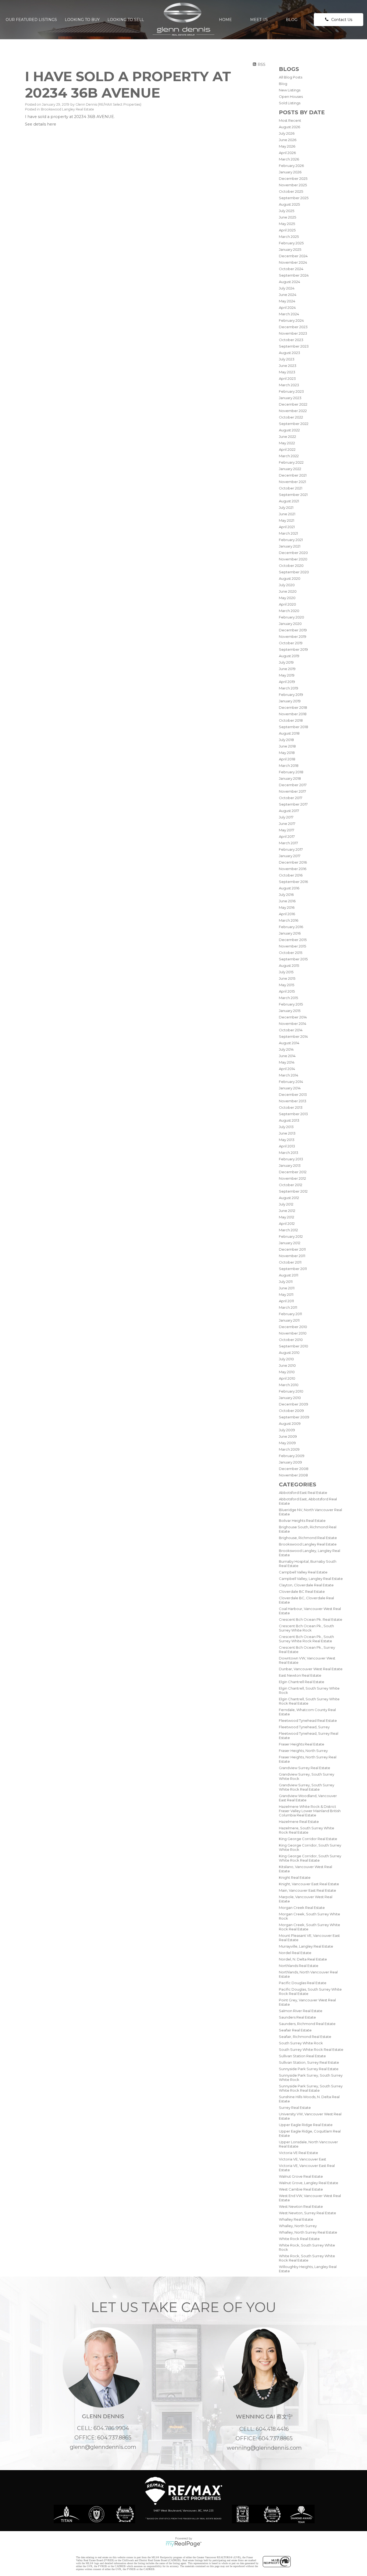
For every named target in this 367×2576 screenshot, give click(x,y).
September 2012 (293, 1191)
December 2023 (293, 327)
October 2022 (291, 417)
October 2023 (291, 340)
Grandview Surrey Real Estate (305, 1768)
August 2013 (289, 1120)
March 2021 (288, 533)
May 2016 (287, 907)
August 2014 (289, 1043)
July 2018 (286, 740)
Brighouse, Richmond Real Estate (308, 1538)
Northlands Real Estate (299, 1966)
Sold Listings (290, 103)
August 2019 (289, 656)
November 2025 (293, 185)
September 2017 (293, 804)
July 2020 (287, 585)
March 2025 (289, 237)
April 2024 (287, 307)
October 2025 (291, 191)
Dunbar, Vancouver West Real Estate (311, 1669)
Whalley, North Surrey (298, 2226)
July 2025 (287, 211)
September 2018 (294, 727)
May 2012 (287, 1217)
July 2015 (286, 972)
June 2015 (287, 978)
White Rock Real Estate (299, 2239)
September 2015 (293, 959)
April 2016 (287, 914)
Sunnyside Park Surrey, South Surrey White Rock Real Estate (311, 2088)
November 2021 (292, 482)
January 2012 (290, 1243)
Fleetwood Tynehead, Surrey (304, 1727)
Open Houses (291, 96)
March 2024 (289, 314)
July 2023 (287, 359)
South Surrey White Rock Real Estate (311, 2049)
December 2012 (293, 1172)
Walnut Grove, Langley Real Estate (309, 2183)
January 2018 (290, 778)
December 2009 (294, 1404)
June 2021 (287, 514)
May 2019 (287, 675)
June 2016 (287, 901)
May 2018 (287, 753)
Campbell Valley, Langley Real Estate (311, 1579)
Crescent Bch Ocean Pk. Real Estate (311, 1619)
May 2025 (287, 224)
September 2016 (293, 882)
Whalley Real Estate (296, 2219)
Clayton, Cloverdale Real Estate (306, 1585)
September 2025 (294, 198)
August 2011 (289, 1275)
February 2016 (291, 927)
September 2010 (294, 1346)
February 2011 (290, 1314)
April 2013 (287, 1146)
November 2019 (293, 636)
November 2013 (293, 1101)
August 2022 (289, 430)
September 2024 (294, 275)
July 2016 (286, 895)
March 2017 (288, 843)
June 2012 (287, 1211)
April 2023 (287, 378)
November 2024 (293, 262)
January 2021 (290, 546)
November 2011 (292, 1256)
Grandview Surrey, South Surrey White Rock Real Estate (307, 1787)
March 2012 (288, 1230)
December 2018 (293, 707)
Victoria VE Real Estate (298, 2153)
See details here (41, 124)
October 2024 (291, 269)
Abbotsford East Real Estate (303, 1493)
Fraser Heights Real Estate (302, 1744)
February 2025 (291, 243)
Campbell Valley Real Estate (303, 1572)
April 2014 (287, 1069)
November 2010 (293, 1333)
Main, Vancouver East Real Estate (307, 1890)
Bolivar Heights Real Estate (302, 1520)
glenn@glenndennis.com (103, 2447)
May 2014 (287, 1062)
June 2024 (288, 295)
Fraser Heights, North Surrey (303, 1751)
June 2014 (287, 1056)
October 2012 (291, 1185)
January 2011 (289, 1320)
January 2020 (290, 624)
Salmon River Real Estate (301, 2011)
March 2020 (289, 611)
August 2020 (290, 578)
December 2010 (293, 1327)
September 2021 (293, 495)
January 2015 (290, 1011)
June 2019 (287, 669)
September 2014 (293, 1036)
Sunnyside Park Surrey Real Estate (309, 2069)
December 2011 (292, 1249)
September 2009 (294, 1417)
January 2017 (290, 856)
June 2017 (287, 824)
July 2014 (286, 1049)
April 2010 (287, 1378)
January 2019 (290, 701)
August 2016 (289, 888)
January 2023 (290, 398)
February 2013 (291, 1159)
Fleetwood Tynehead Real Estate (308, 1720)
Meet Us (259, 20)
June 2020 (288, 591)
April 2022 (287, 449)
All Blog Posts (291, 77)
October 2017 (291, 798)
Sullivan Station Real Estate (302, 2056)
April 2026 (287, 153)
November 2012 (292, 1178)
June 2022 (287, 437)
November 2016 (293, 869)
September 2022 (294, 424)
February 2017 (291, 849)
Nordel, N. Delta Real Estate (303, 1959)
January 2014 (290, 1088)
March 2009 (289, 1449)
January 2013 (290, 1165)
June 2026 (288, 140)
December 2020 (293, 553)
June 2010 (287, 1365)
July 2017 (286, 817)
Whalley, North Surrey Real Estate (308, 2232)
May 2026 (287, 146)
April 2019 (287, 682)
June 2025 (287, 217)
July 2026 (287, 133)
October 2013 (291, 1107)
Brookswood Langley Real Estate (308, 1544)
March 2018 (289, 765)
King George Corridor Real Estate (308, 1839)
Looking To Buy (82, 20)
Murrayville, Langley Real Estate (306, 1946)
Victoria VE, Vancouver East (303, 2159)
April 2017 (287, 836)
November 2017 (292, 791)
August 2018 (289, 733)
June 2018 (287, 746)
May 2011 (286, 1294)
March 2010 (289, 1385)
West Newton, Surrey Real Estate (307, 2213)
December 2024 (293, 256)
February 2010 (291, 1391)
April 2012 (287, 1223)
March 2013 (289, 1153)
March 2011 (288, 1307)
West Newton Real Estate (301, 2206)
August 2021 (289, 501)
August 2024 (289, 282)
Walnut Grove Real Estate (301, 2176)
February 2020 (292, 617)
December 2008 (294, 1469)
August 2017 (289, 811)
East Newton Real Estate (300, 1675)
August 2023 (289, 353)
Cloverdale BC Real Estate (302, 1591)
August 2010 (289, 1353)
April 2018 (287, 759)
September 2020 (294, 572)
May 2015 (287, 985)
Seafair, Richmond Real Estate (305, 2037)
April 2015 (287, 991)
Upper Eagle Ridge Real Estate (306, 2125)
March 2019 (289, 688)
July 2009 (287, 1430)
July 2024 (287, 288)
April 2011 (286, 1301)
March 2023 (289, 385)
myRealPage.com (184, 2544)
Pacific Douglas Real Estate (303, 1983)
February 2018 (291, 772)
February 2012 (291, 1236)
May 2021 (287, 520)
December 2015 (293, 940)
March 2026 (289, 159)
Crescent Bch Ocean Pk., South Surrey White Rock (306, 1628)
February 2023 (291, 391)
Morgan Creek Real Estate (302, 1908)
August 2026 (289, 127)
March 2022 (289, 456)
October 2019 (291, 643)
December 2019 (293, 630)
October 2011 (290, 1262)
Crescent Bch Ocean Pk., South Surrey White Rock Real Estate (306, 1639)
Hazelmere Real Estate (299, 1822)
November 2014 (293, 1024)
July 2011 (286, 1282)
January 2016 (290, 933)
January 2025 (290, 249)
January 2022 (290, 469)
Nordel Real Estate (295, 1953)
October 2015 (291, 953)
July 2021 (286, 507)
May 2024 (287, 301)
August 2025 (289, 204)
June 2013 (287, 1133)
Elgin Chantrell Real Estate (302, 1682)
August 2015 (289, 965)
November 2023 (293, 333)
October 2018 (291, 720)
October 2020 (291, 566)
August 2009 (290, 1423)
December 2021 (293, 475)
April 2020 (287, 604)
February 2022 (291, 462)
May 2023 (287, 372)
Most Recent (290, 120)
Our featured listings (31, 20)
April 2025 (287, 230)
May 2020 (287, 598)
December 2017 (293, 785)
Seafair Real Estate (295, 2030)
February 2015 (291, 1004)
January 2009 (290, 1462)
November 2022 (293, 411)
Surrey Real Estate (295, 2108)
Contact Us (342, 20)
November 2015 (292, 946)
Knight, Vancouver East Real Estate (309, 1884)
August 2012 (289, 1198)
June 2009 (288, 1436)
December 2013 (293, 1094)
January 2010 (290, 1398)
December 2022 (293, 404)
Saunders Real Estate (297, 2017)
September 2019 (293, 649)
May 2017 (287, 830)
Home (225, 20)
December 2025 (293, 178)
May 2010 (287, 1372)
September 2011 (293, 1269)
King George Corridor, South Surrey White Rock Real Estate (310, 1858)
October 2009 (291, 1411)
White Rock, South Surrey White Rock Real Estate (307, 2258)
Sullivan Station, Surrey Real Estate (309, 2062)
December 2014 (293, 1017)
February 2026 (291, 166)
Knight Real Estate (295, 1877)
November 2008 (293, 1475)
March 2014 (289, 1075)
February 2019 (291, 695)
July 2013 (286, 1127)
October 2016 (291, 875)
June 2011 (287, 1288)
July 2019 (286, 662)
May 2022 (287, 443)
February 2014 (291, 1082)
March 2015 (288, 998)
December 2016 (293, 862)
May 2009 (287, 1443)
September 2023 (294, 346)
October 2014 (291, 1030)
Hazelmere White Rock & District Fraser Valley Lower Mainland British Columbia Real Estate (310, 1811)
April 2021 (287, 527)
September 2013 (293, 1114)
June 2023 (288, 366)
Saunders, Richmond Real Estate (307, 2024)
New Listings (290, 90)
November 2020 (293, 559)
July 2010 (286, 1359)
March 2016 (289, 920)
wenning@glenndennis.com (264, 2448)
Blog (292, 20)
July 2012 (286, 1204)
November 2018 (293, 714)
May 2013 (287, 1140)
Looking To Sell (126, 20)
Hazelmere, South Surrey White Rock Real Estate (307, 1830)
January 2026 (290, 172)
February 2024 (291, 320)
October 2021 (291, 488)
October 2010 (291, 1340)
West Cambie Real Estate (301, 2189)
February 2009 (292, 1456)
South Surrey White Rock (301, 2043)
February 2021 (291, 540)
